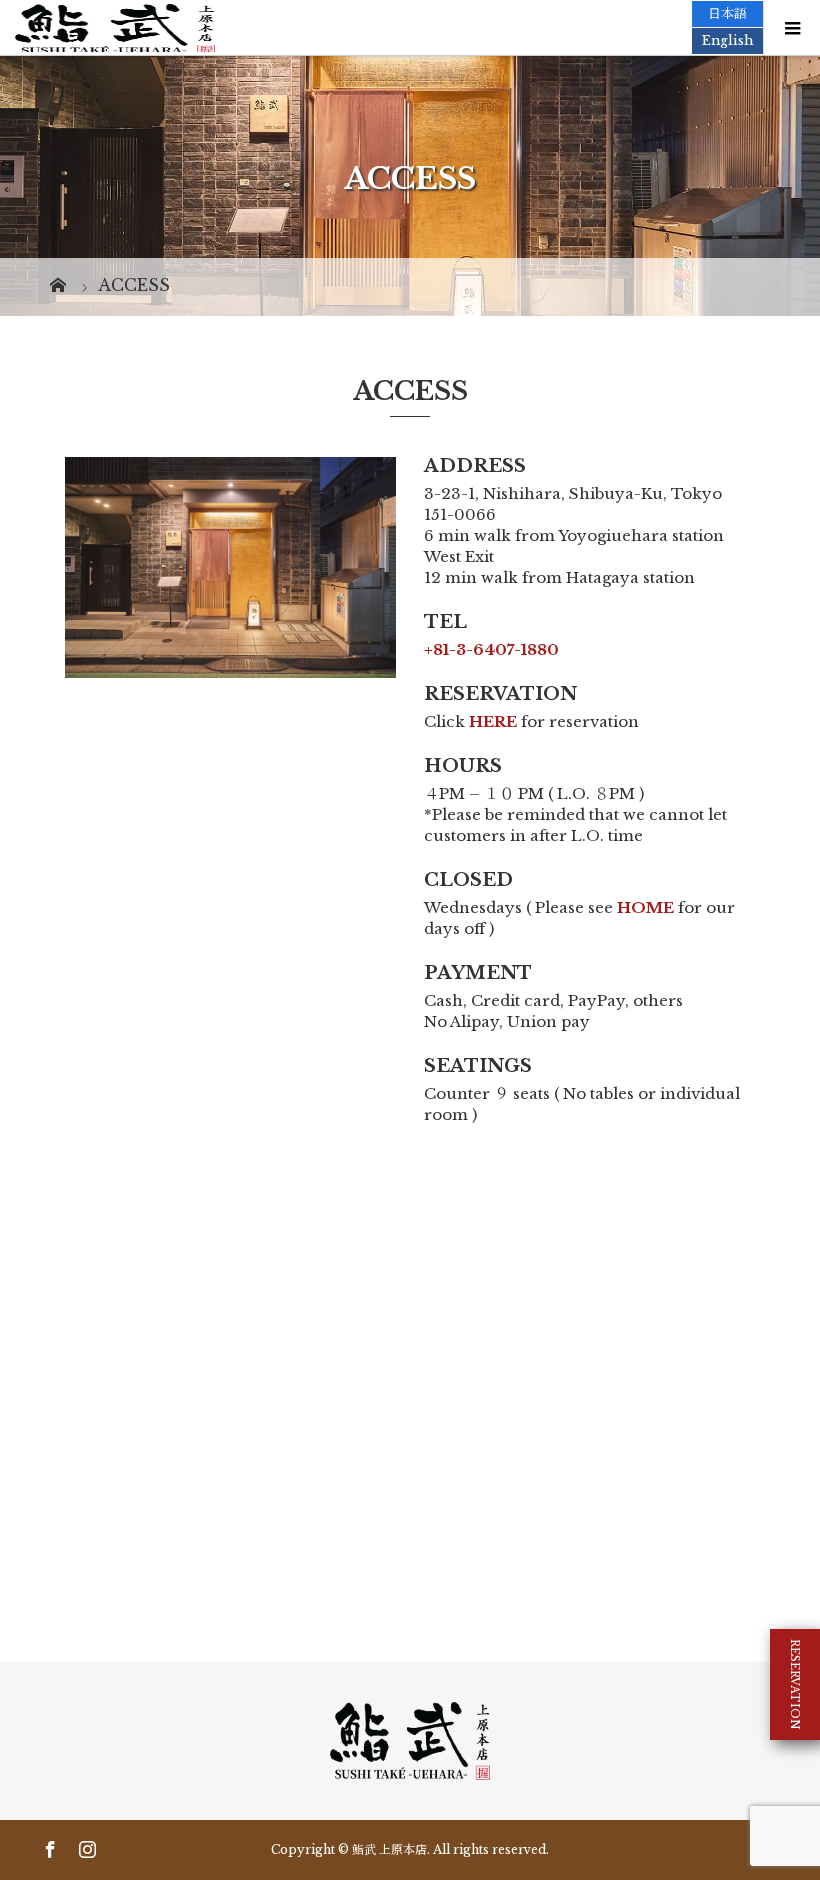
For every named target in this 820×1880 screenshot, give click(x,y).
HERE (493, 721)
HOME (645, 907)
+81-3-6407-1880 (491, 649)
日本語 (727, 13)
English (727, 40)
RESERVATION (795, 1684)
